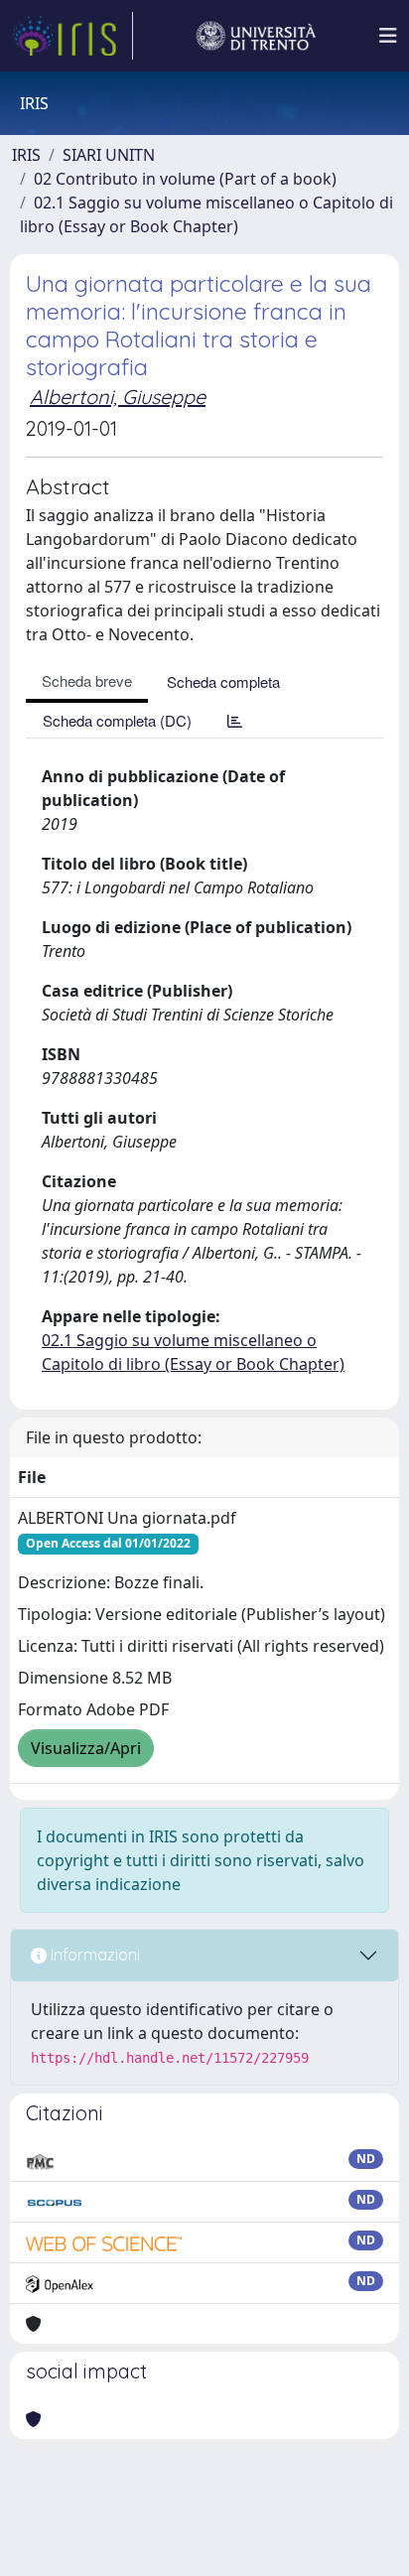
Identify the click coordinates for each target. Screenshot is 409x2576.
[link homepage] (72, 36)
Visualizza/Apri (86, 1748)
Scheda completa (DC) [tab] (117, 720)
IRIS (26, 155)
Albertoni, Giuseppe (118, 397)
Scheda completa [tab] (223, 681)
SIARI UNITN (109, 155)
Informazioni (93, 1955)
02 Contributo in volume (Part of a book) (185, 179)
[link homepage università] (256, 36)
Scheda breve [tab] (87, 680)
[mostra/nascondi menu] (388, 36)
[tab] (235, 720)
